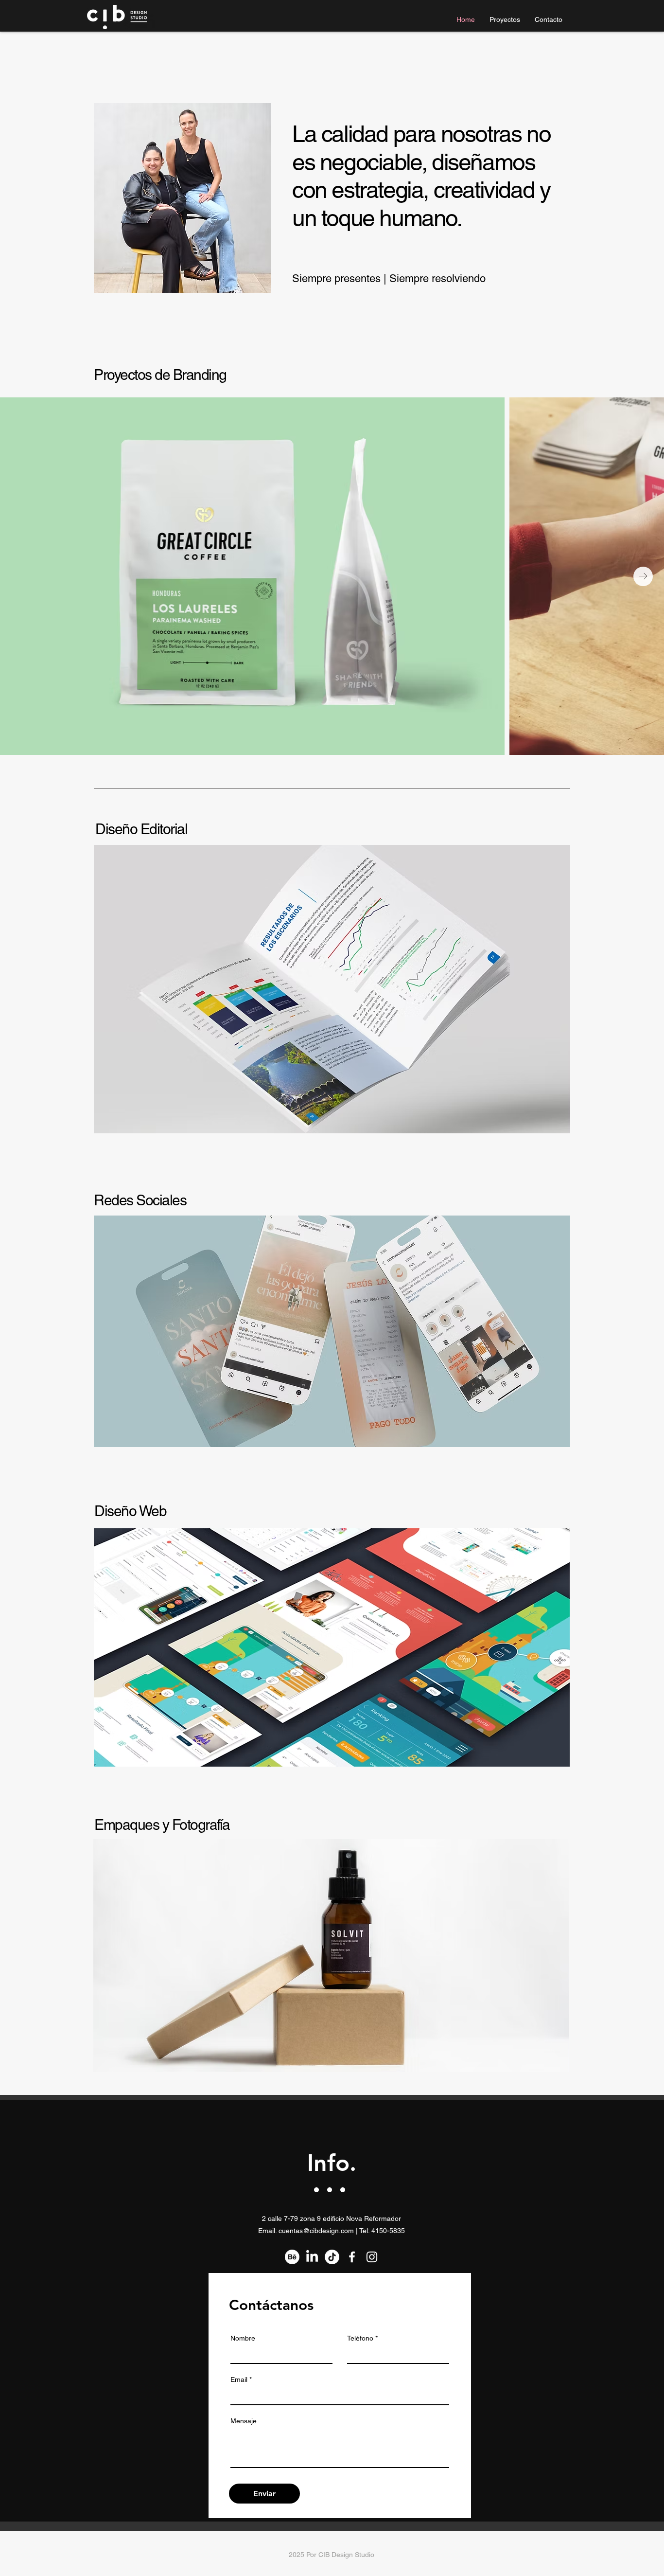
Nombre (243, 2338)
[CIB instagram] (372, 2257)
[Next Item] (643, 576)
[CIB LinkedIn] (312, 2257)
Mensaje (244, 2421)
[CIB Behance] (292, 2257)
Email (239, 2379)
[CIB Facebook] (352, 2257)
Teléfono (360, 2338)
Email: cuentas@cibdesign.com (306, 2231)
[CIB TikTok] (332, 2257)
